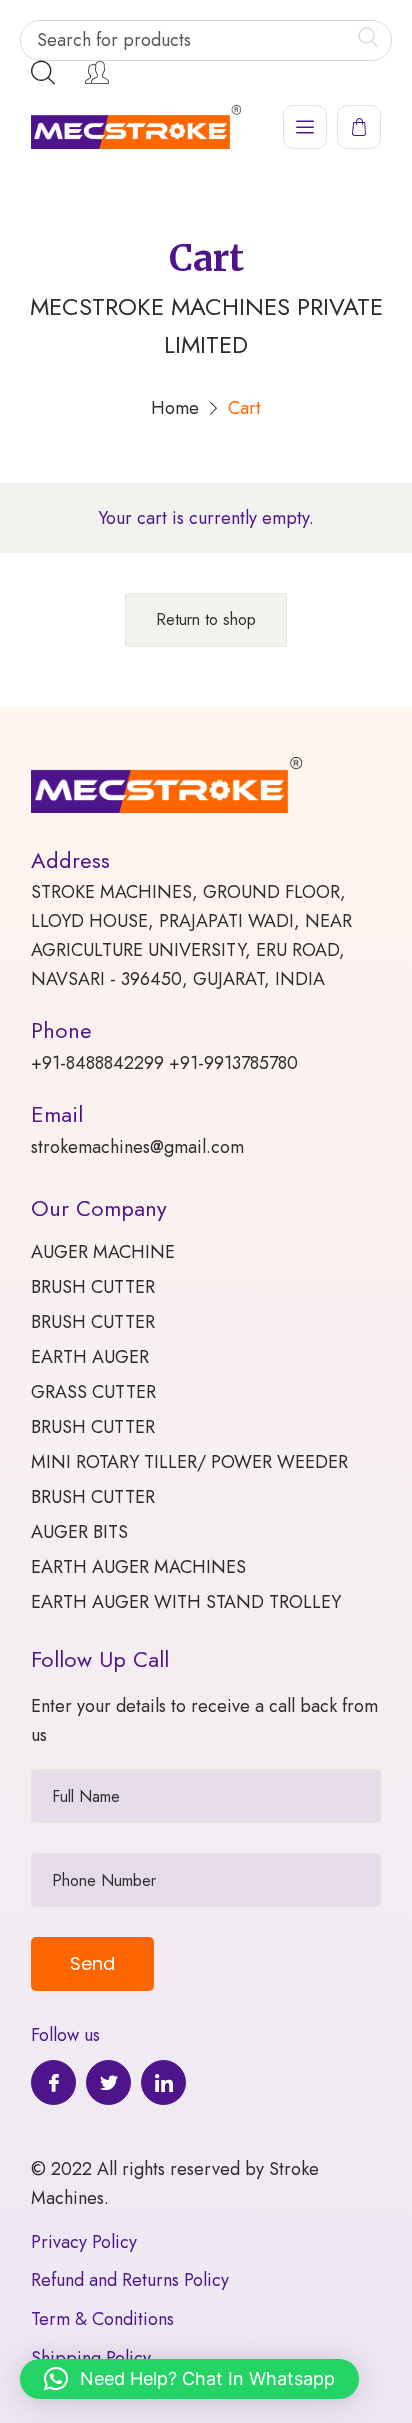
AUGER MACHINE (103, 1252)
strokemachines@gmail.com (137, 1147)
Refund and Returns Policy (130, 2280)
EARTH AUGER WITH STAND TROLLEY (186, 1602)
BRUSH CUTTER (93, 1287)
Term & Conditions (102, 2319)
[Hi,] (97, 73)
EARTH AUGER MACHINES (138, 1567)
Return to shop (206, 619)
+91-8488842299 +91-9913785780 (164, 1063)
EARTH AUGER (90, 1357)
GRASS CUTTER (93, 1392)
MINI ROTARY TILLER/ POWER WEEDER (189, 1462)
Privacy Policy (84, 2242)
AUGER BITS (79, 1532)
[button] (189, 2379)
